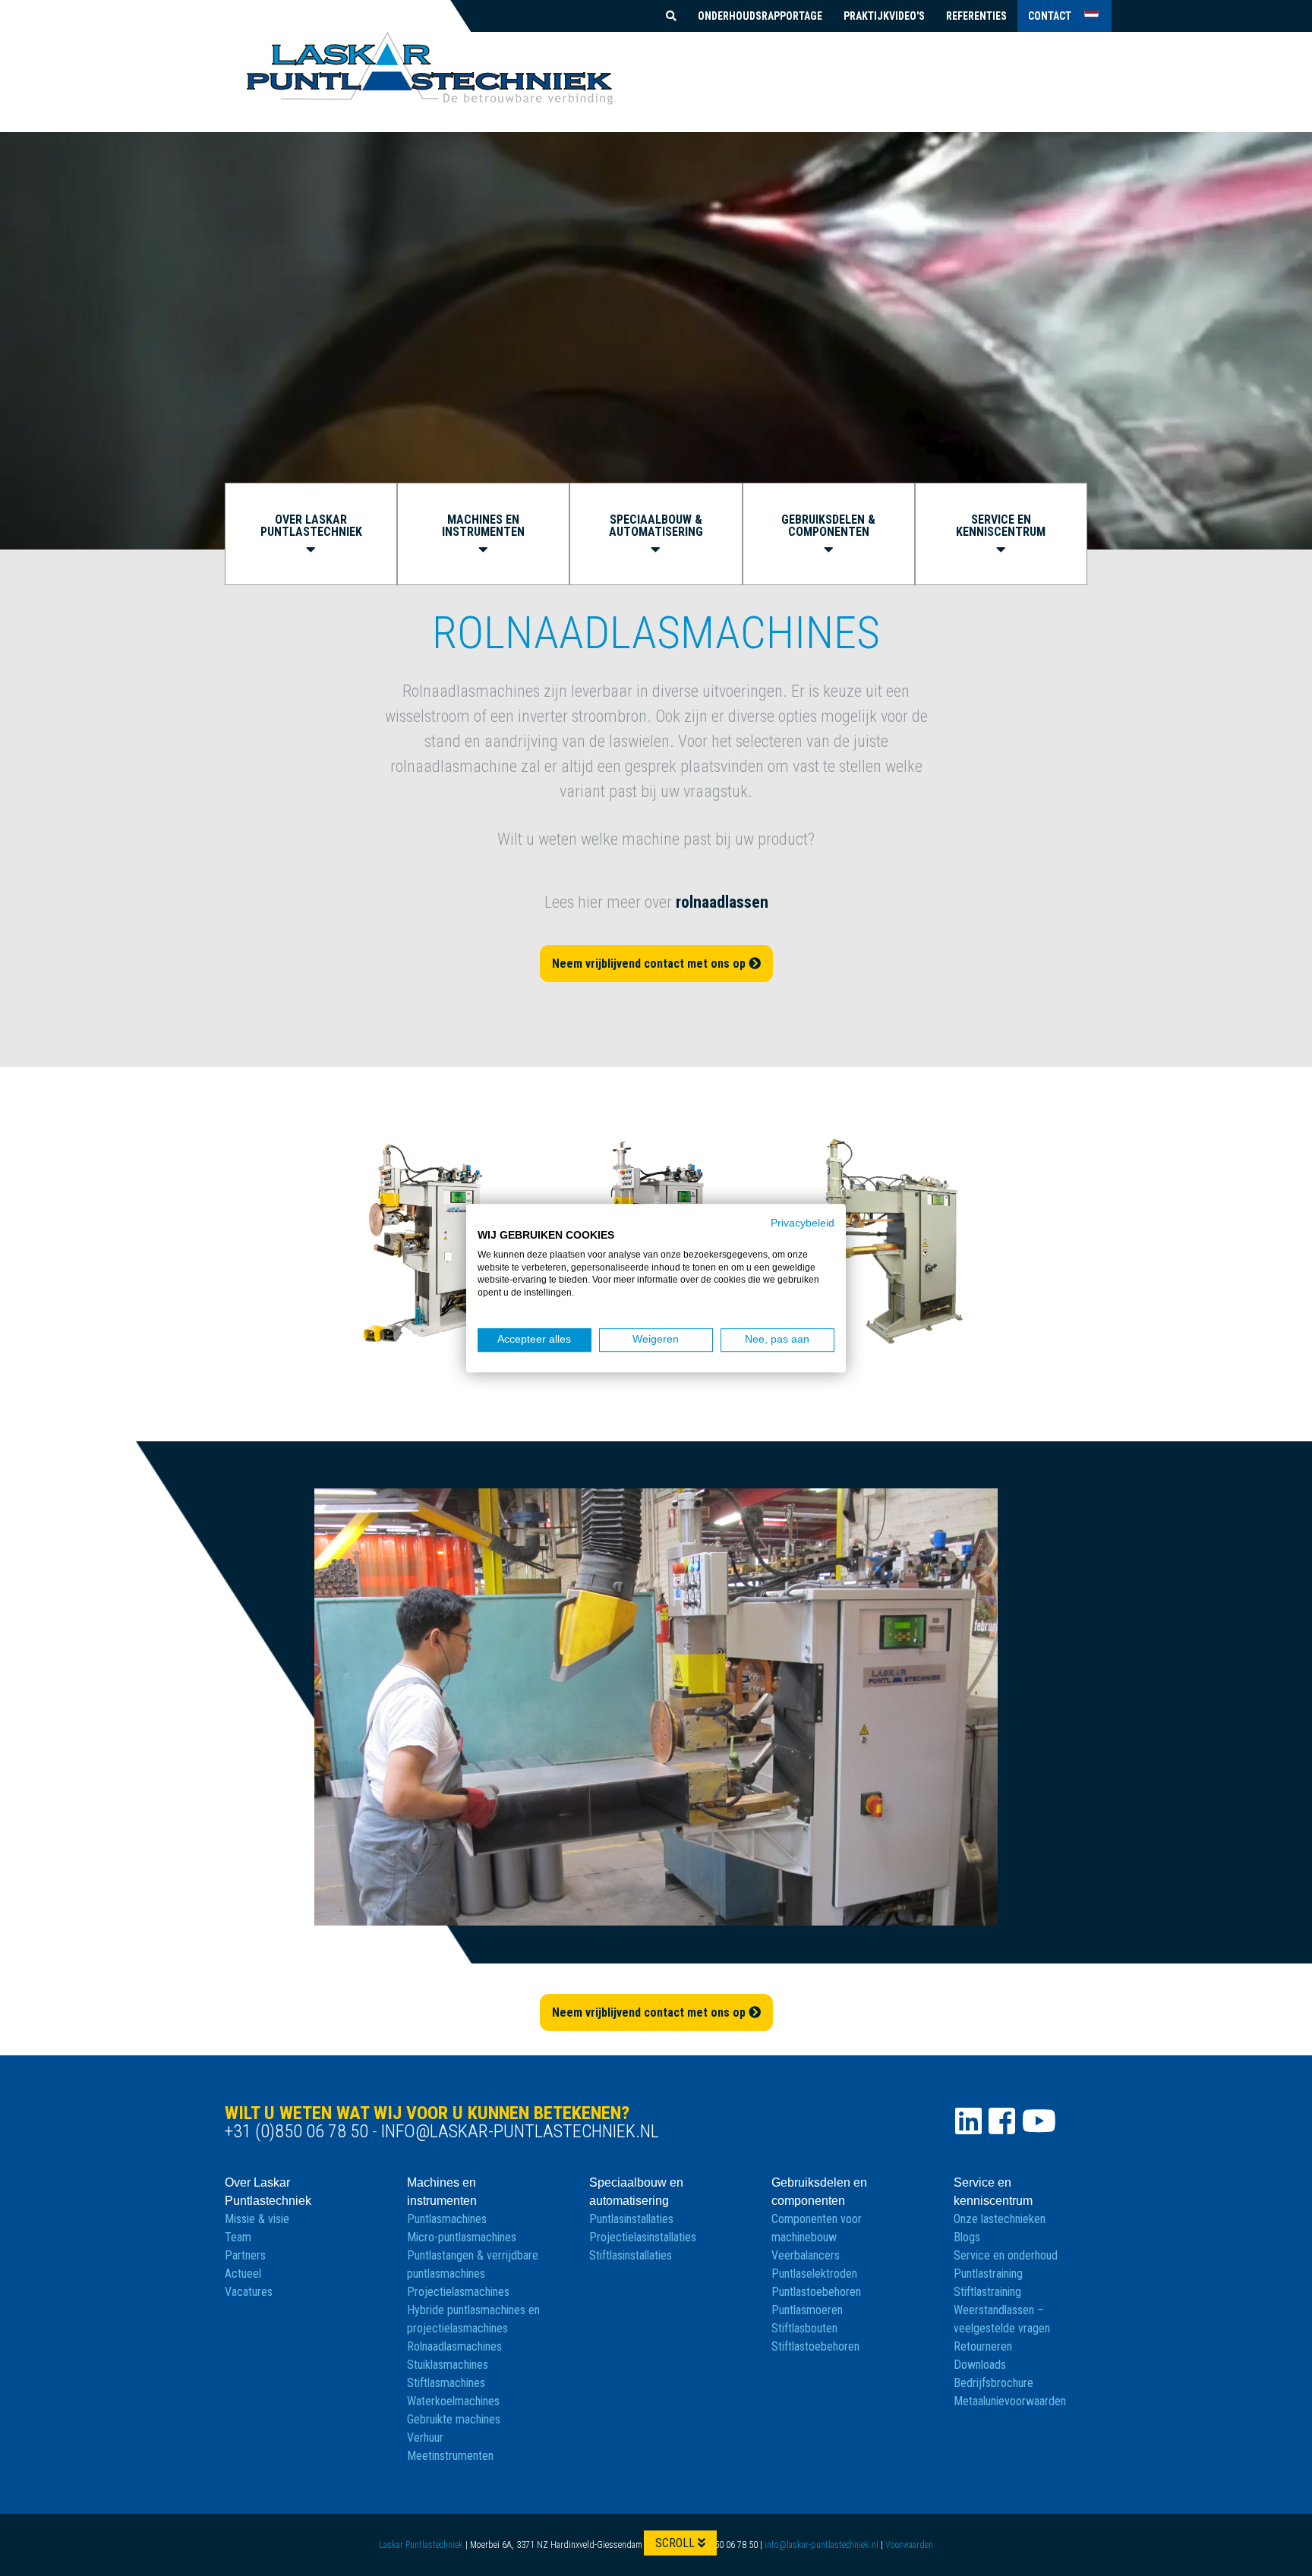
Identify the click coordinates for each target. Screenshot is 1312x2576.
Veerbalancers (806, 2255)
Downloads (980, 2365)
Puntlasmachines (447, 2219)
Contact (1050, 16)
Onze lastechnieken (1000, 2219)
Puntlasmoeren (807, 2310)
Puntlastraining (988, 2274)
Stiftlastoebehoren (815, 2346)
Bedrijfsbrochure (993, 2383)
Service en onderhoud (1006, 2255)
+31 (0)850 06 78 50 (296, 2131)
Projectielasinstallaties (643, 2237)
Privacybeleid (803, 1223)
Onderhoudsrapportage (760, 16)
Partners (245, 2255)
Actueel (243, 2274)
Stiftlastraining (987, 2292)
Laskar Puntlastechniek (421, 2545)
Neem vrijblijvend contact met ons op (650, 964)
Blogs (967, 2237)
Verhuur (425, 2437)
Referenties (976, 16)
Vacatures (249, 2292)
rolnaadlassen (722, 902)
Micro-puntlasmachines (462, 2237)
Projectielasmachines (458, 2292)
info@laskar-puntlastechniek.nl (520, 2131)
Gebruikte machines (454, 2419)
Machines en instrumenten (483, 526)
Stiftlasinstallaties (631, 2255)
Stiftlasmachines (446, 2383)
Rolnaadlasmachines (454, 2346)
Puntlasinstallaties (631, 2219)
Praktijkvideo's (884, 16)
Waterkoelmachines (453, 2401)
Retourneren (983, 2346)
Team (238, 2237)
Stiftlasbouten (804, 2328)
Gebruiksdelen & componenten (828, 526)
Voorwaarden (909, 2545)
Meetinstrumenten (450, 2456)
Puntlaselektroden (814, 2274)
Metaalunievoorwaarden (1010, 2401)
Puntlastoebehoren (816, 2292)
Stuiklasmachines (448, 2365)
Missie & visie (257, 2219)
